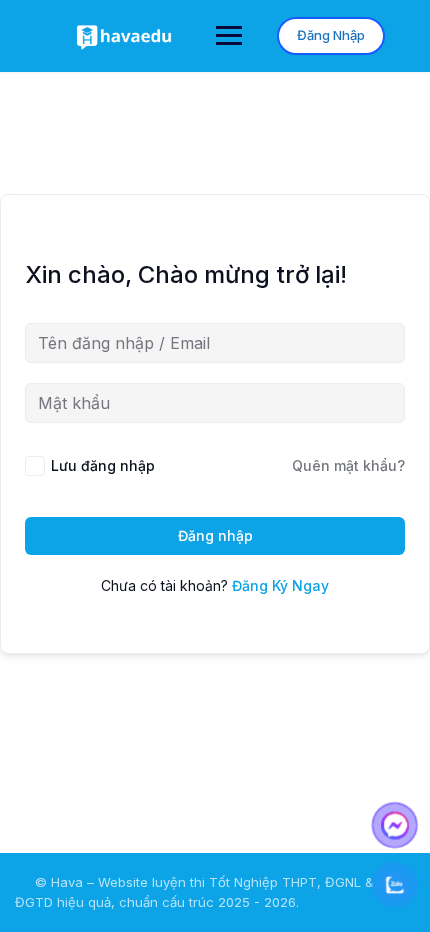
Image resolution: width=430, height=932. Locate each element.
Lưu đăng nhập (103, 465)
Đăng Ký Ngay (280, 585)
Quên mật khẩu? (348, 465)
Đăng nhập (215, 535)
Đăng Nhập (331, 35)
